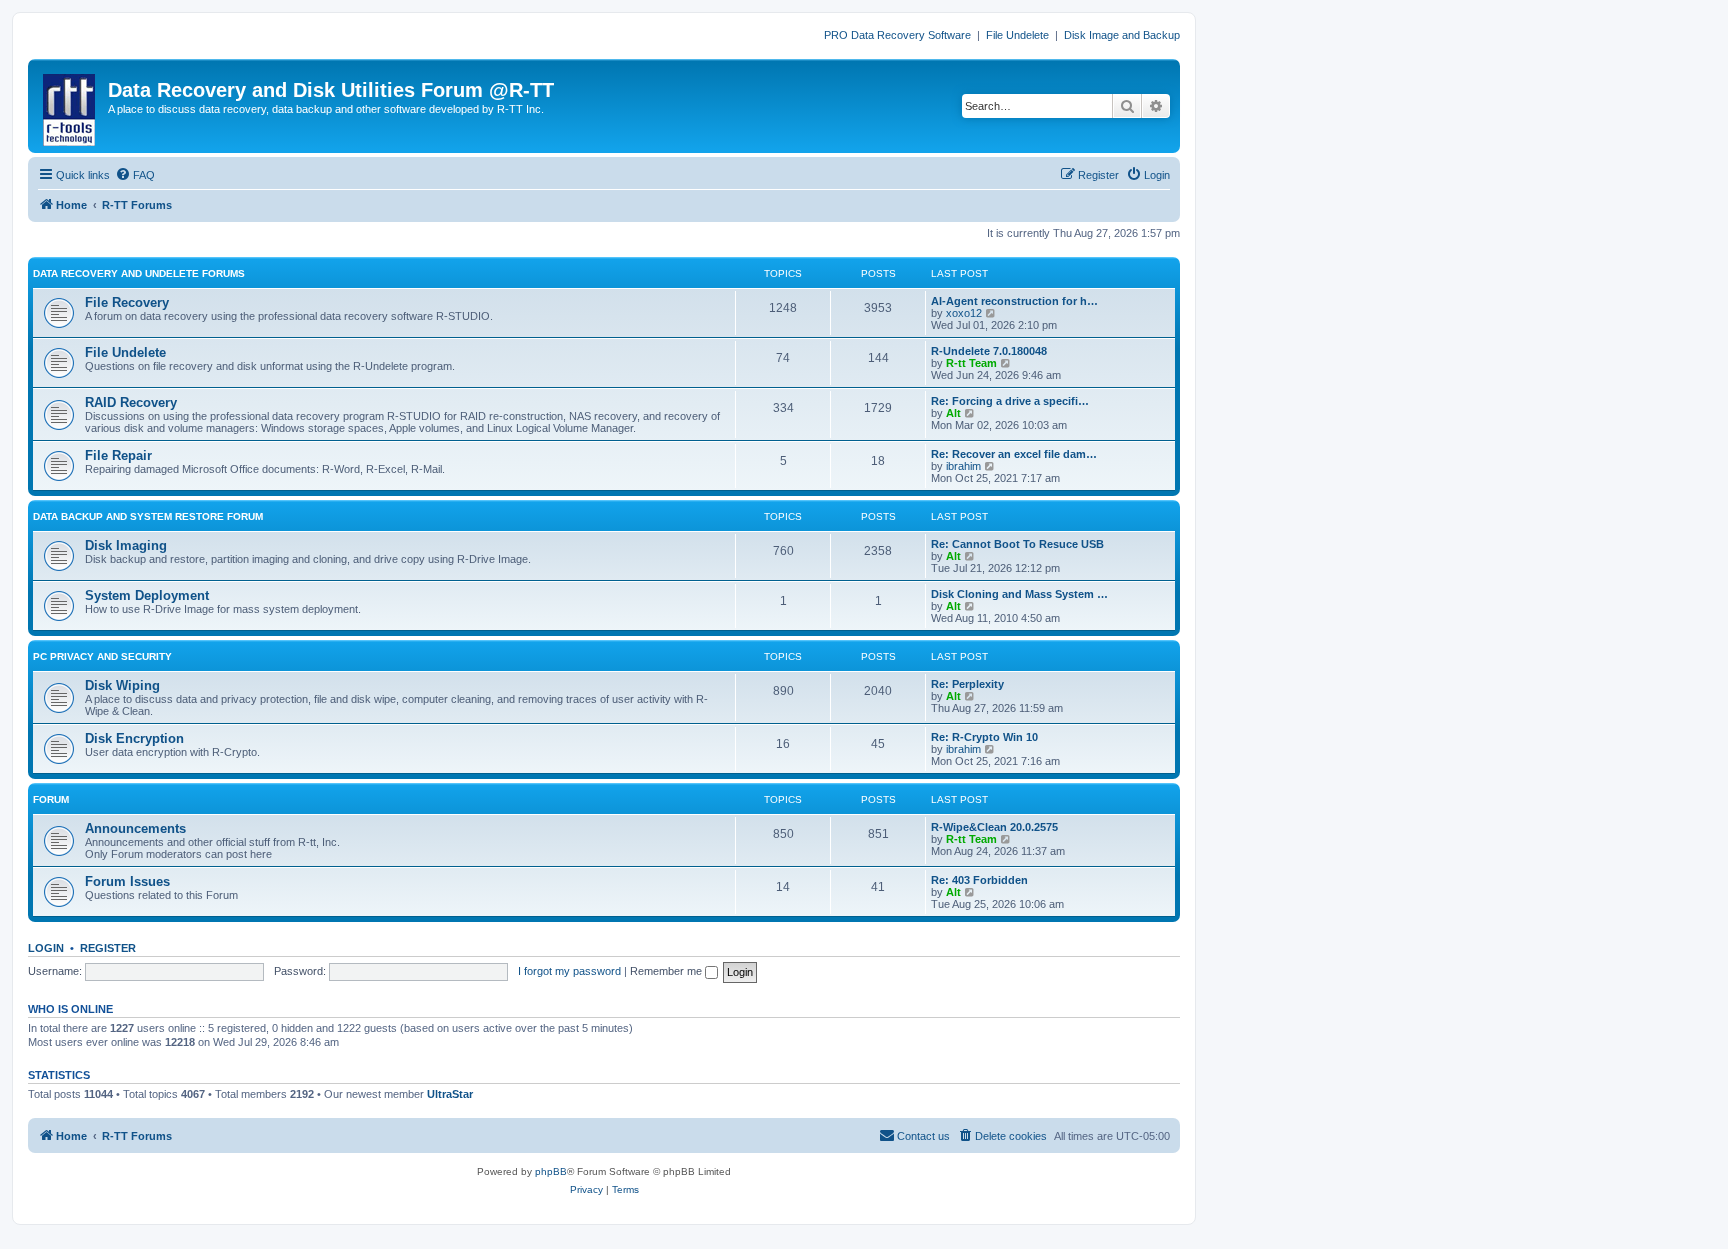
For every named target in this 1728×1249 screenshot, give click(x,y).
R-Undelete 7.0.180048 (989, 351)
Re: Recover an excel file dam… (1014, 454)
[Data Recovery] (70, 106)
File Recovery (127, 302)
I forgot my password (569, 971)
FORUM (51, 799)
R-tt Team (971, 363)
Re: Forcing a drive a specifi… (1010, 401)
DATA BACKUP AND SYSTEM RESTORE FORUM (148, 516)
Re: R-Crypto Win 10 (984, 737)
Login (46, 948)
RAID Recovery (131, 402)
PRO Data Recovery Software (897, 35)
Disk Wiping (122, 685)
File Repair (118, 455)
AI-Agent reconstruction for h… (1014, 301)
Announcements (135, 828)
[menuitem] (135, 175)
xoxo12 (964, 313)
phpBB (551, 1171)
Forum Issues (127, 881)
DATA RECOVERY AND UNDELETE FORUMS (139, 273)
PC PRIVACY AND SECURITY (102, 656)
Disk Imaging (126, 545)
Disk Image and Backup (1122, 35)
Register (108, 948)
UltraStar (450, 1094)
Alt (953, 413)
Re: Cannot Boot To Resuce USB (1017, 544)
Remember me (667, 971)
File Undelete (1017, 35)
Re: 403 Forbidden (979, 880)
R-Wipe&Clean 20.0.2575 (994, 827)
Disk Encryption (134, 738)
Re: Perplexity (967, 684)
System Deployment (147, 595)
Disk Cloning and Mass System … (1019, 594)
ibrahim (963, 466)
